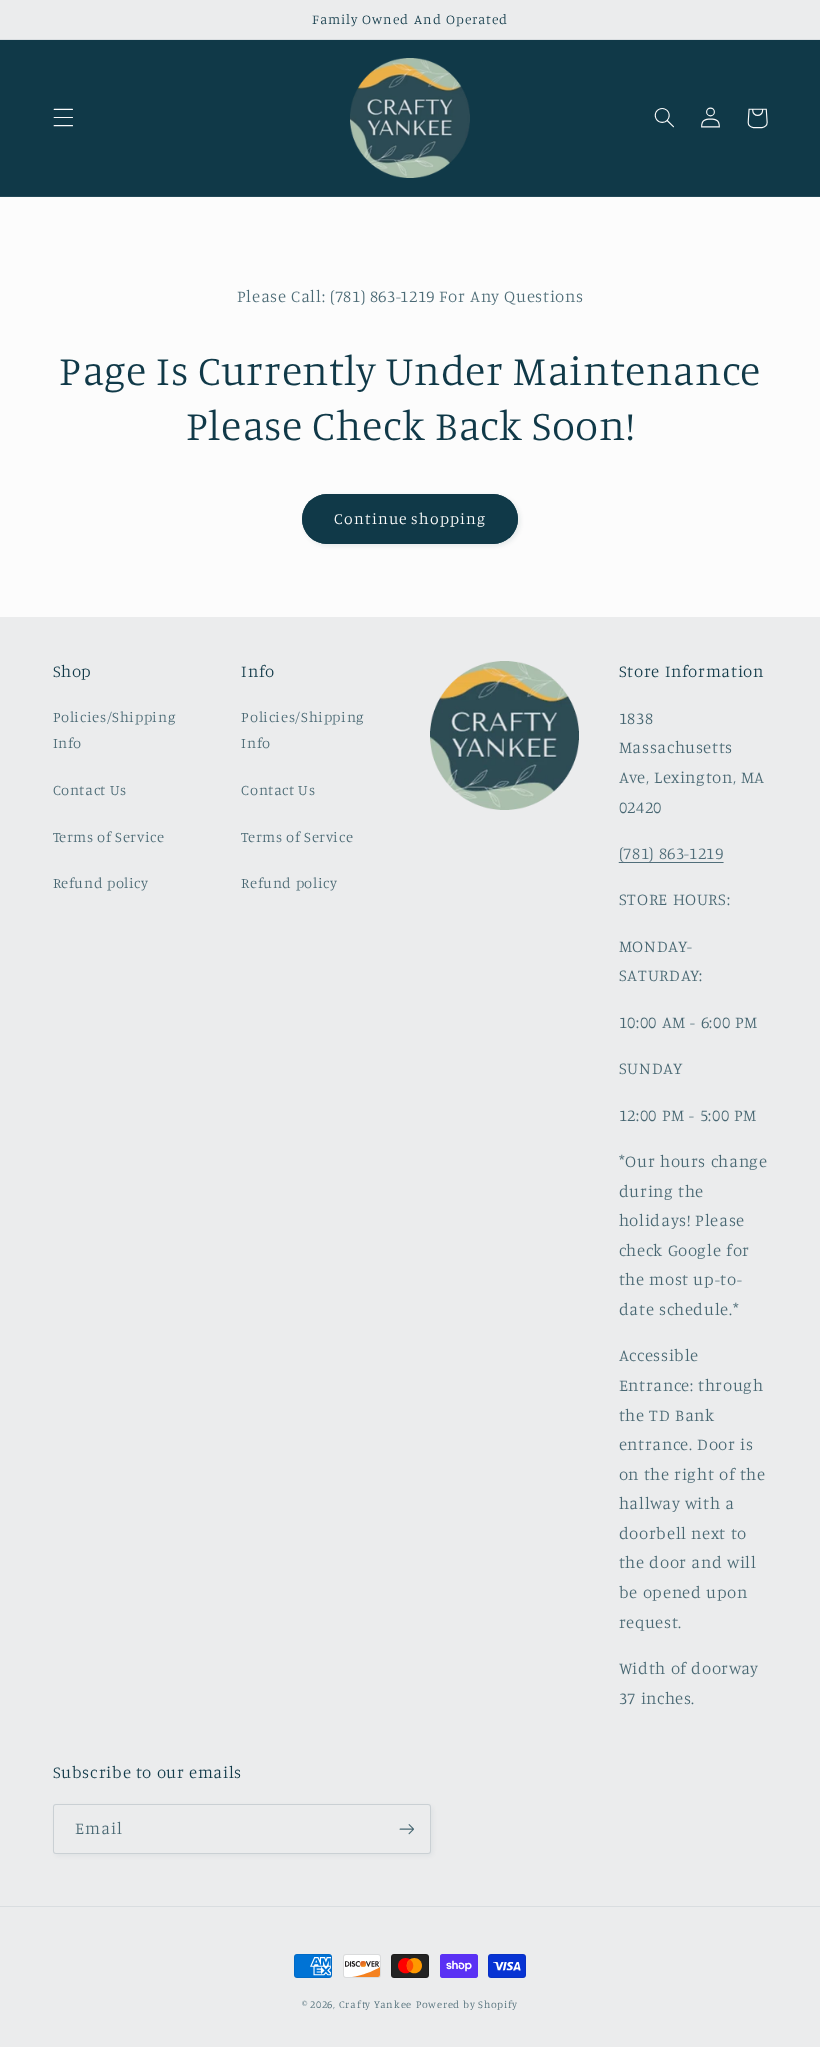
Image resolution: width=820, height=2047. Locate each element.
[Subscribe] (406, 1828)
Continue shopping (410, 518)
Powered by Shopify (467, 2004)
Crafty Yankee (376, 2004)
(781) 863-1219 (671, 853)
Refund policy (101, 882)
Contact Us (90, 789)
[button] (63, 118)
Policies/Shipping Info (114, 729)
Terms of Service (109, 836)
